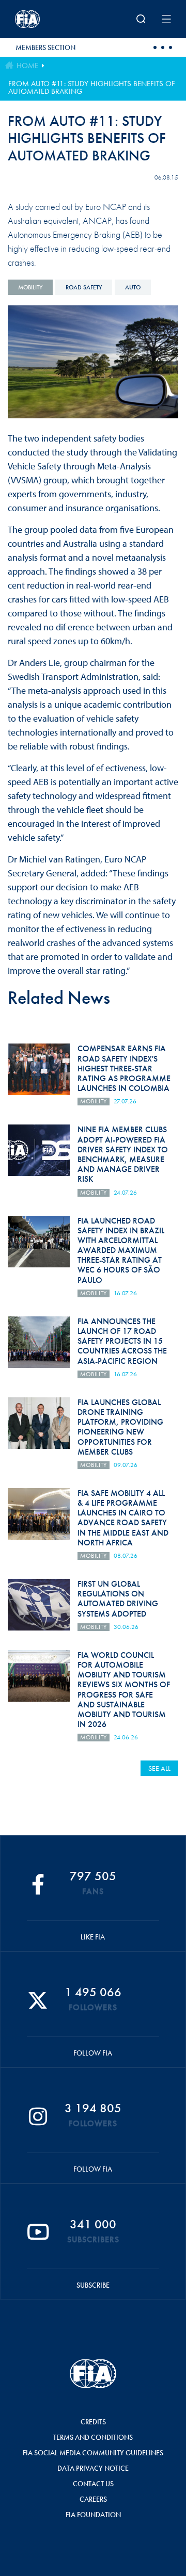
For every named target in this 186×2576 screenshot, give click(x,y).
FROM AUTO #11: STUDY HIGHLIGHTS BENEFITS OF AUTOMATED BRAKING (92, 87)
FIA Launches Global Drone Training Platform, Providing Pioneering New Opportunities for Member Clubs (120, 1427)
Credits (93, 2422)
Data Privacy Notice (93, 2468)
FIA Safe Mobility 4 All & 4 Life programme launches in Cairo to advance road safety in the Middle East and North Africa (123, 1518)
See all (159, 1768)
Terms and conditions (93, 2437)
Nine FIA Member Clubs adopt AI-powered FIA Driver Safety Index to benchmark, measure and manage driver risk (123, 1154)
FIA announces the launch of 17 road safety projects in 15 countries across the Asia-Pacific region (122, 1341)
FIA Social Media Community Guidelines (93, 2453)
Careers (93, 2499)
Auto (133, 287)
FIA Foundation (93, 2515)
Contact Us (93, 2484)
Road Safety (84, 287)
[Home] (44, 19)
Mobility (30, 287)
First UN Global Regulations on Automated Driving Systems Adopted (118, 1599)
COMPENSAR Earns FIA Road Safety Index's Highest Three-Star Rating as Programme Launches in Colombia (124, 1068)
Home (27, 66)
